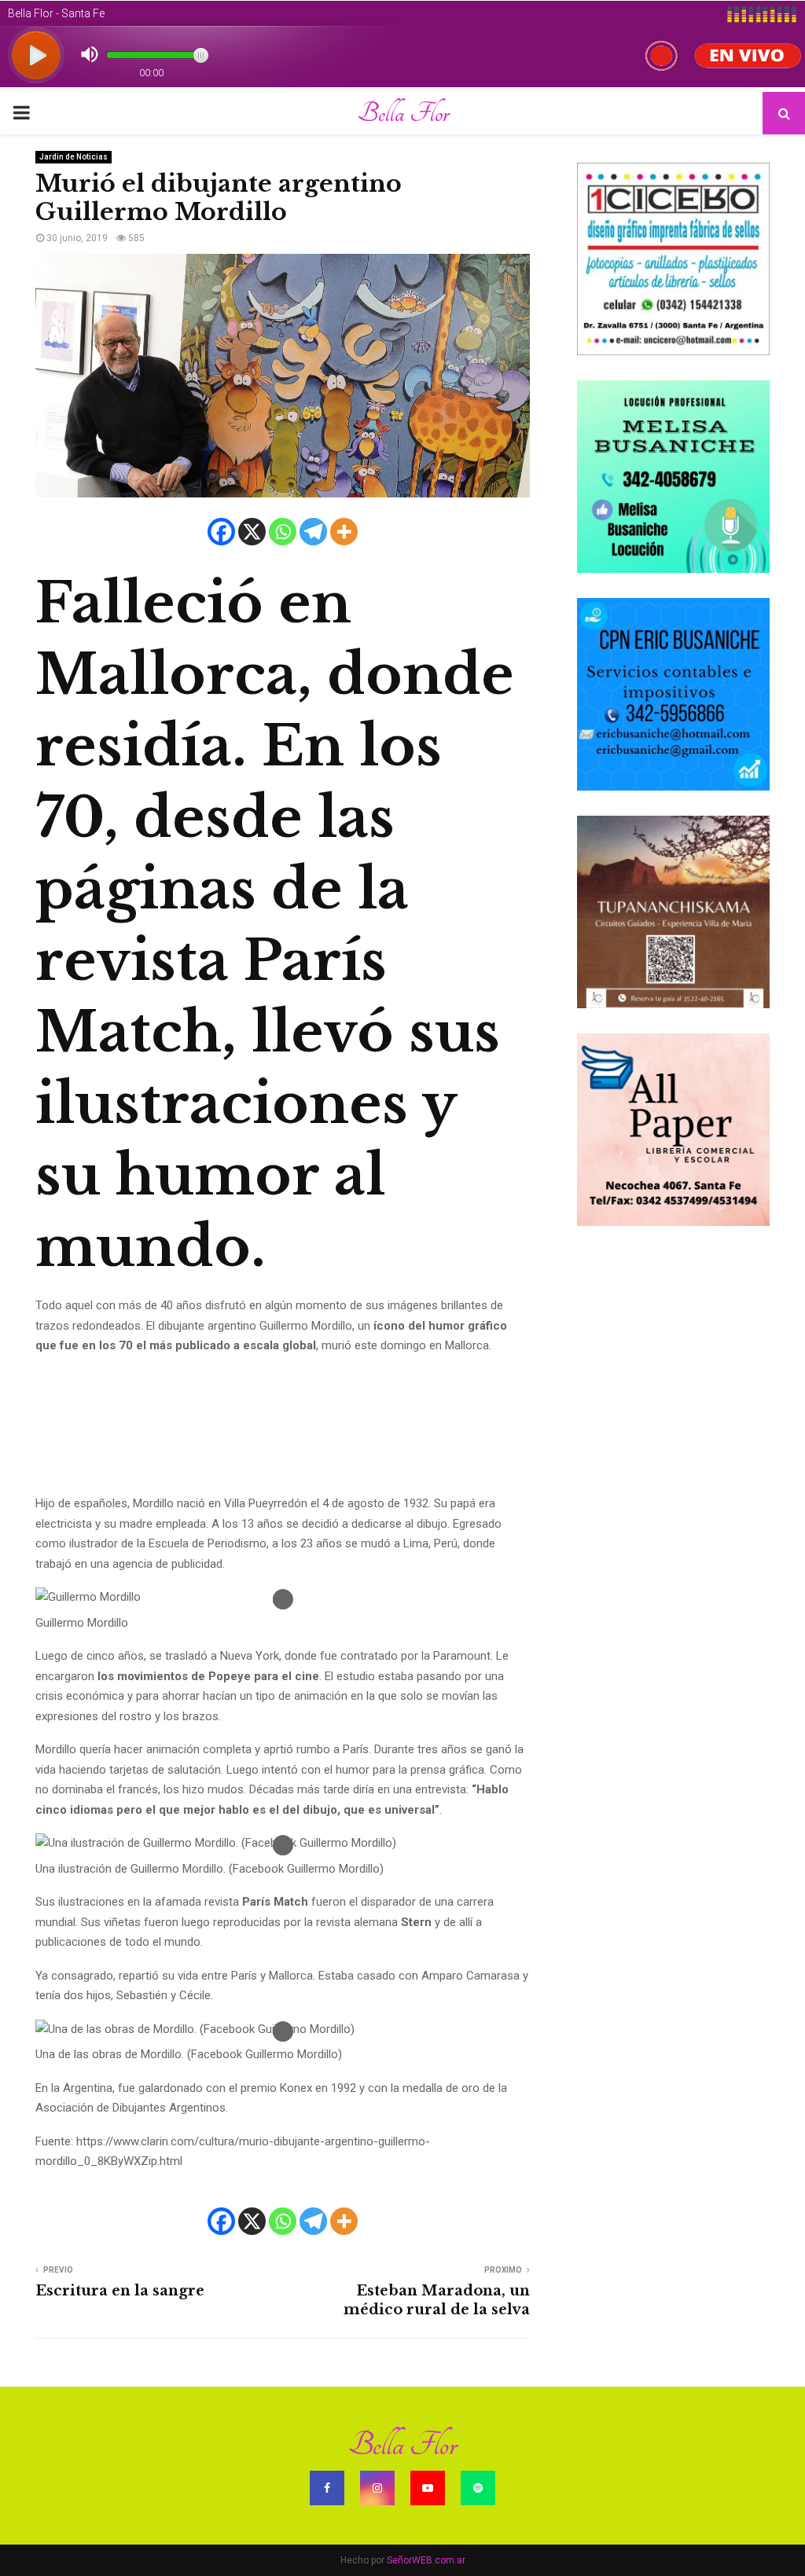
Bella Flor (403, 113)
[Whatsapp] (283, 532)
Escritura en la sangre (120, 2291)
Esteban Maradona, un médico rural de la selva (437, 2300)
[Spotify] (478, 2488)
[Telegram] (313, 532)
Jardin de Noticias (74, 157)
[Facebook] (221, 532)
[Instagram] (377, 2488)
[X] (252, 532)
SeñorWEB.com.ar (426, 2560)
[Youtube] (428, 2488)
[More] (344, 532)
